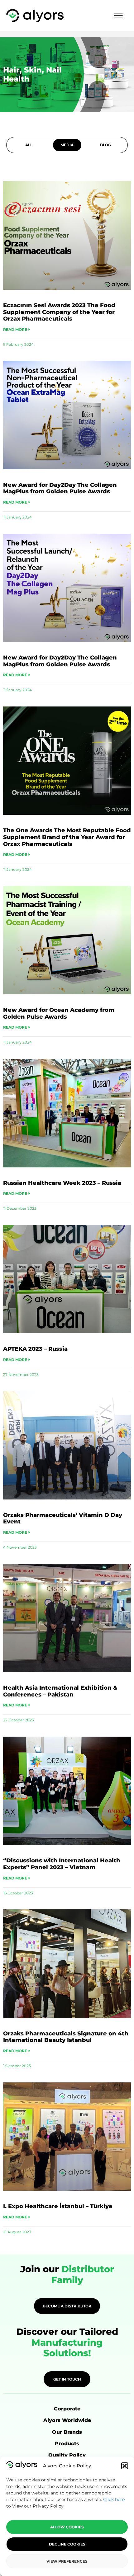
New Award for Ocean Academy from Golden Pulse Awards (59, 1013)
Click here (114, 2499)
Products (67, 2444)
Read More (16, 329)
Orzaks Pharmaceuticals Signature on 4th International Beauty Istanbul (66, 2037)
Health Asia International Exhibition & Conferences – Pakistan (60, 1691)
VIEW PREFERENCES (67, 2561)
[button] (125, 2466)
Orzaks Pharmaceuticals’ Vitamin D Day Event (63, 1518)
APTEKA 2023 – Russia (35, 1349)
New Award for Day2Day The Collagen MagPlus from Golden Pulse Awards (60, 488)
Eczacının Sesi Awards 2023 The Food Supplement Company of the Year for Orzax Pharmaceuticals (59, 312)
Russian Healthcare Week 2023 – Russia (62, 1183)
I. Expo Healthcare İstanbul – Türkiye (58, 2206)
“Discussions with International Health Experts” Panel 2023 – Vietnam (62, 1864)
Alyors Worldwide (67, 2420)
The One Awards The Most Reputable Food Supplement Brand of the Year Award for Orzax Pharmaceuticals (67, 837)
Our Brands (67, 2432)
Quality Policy (67, 2455)
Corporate (67, 2409)
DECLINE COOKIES (67, 2544)
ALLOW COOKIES (67, 2527)
